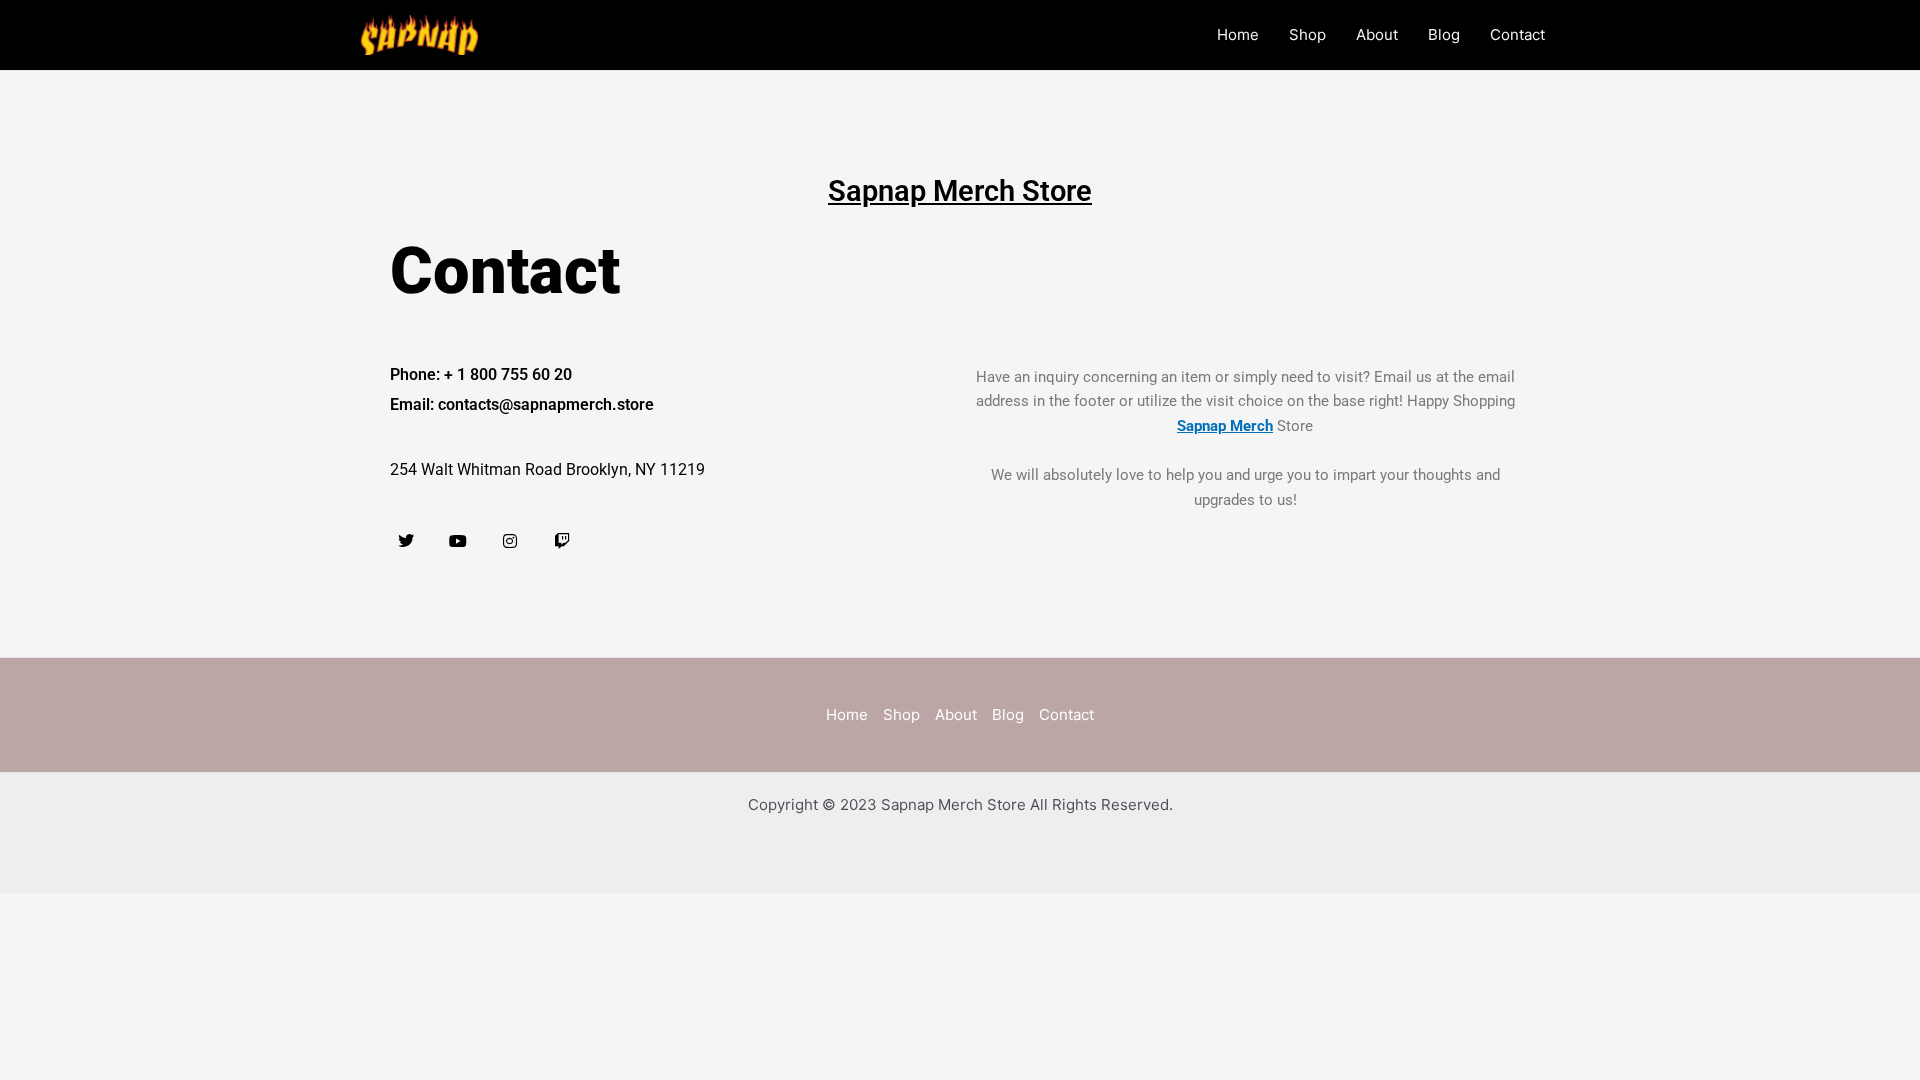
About (1377, 34)
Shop (1307, 34)
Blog (1444, 34)
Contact (1517, 34)
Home (1238, 34)
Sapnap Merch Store (960, 191)
